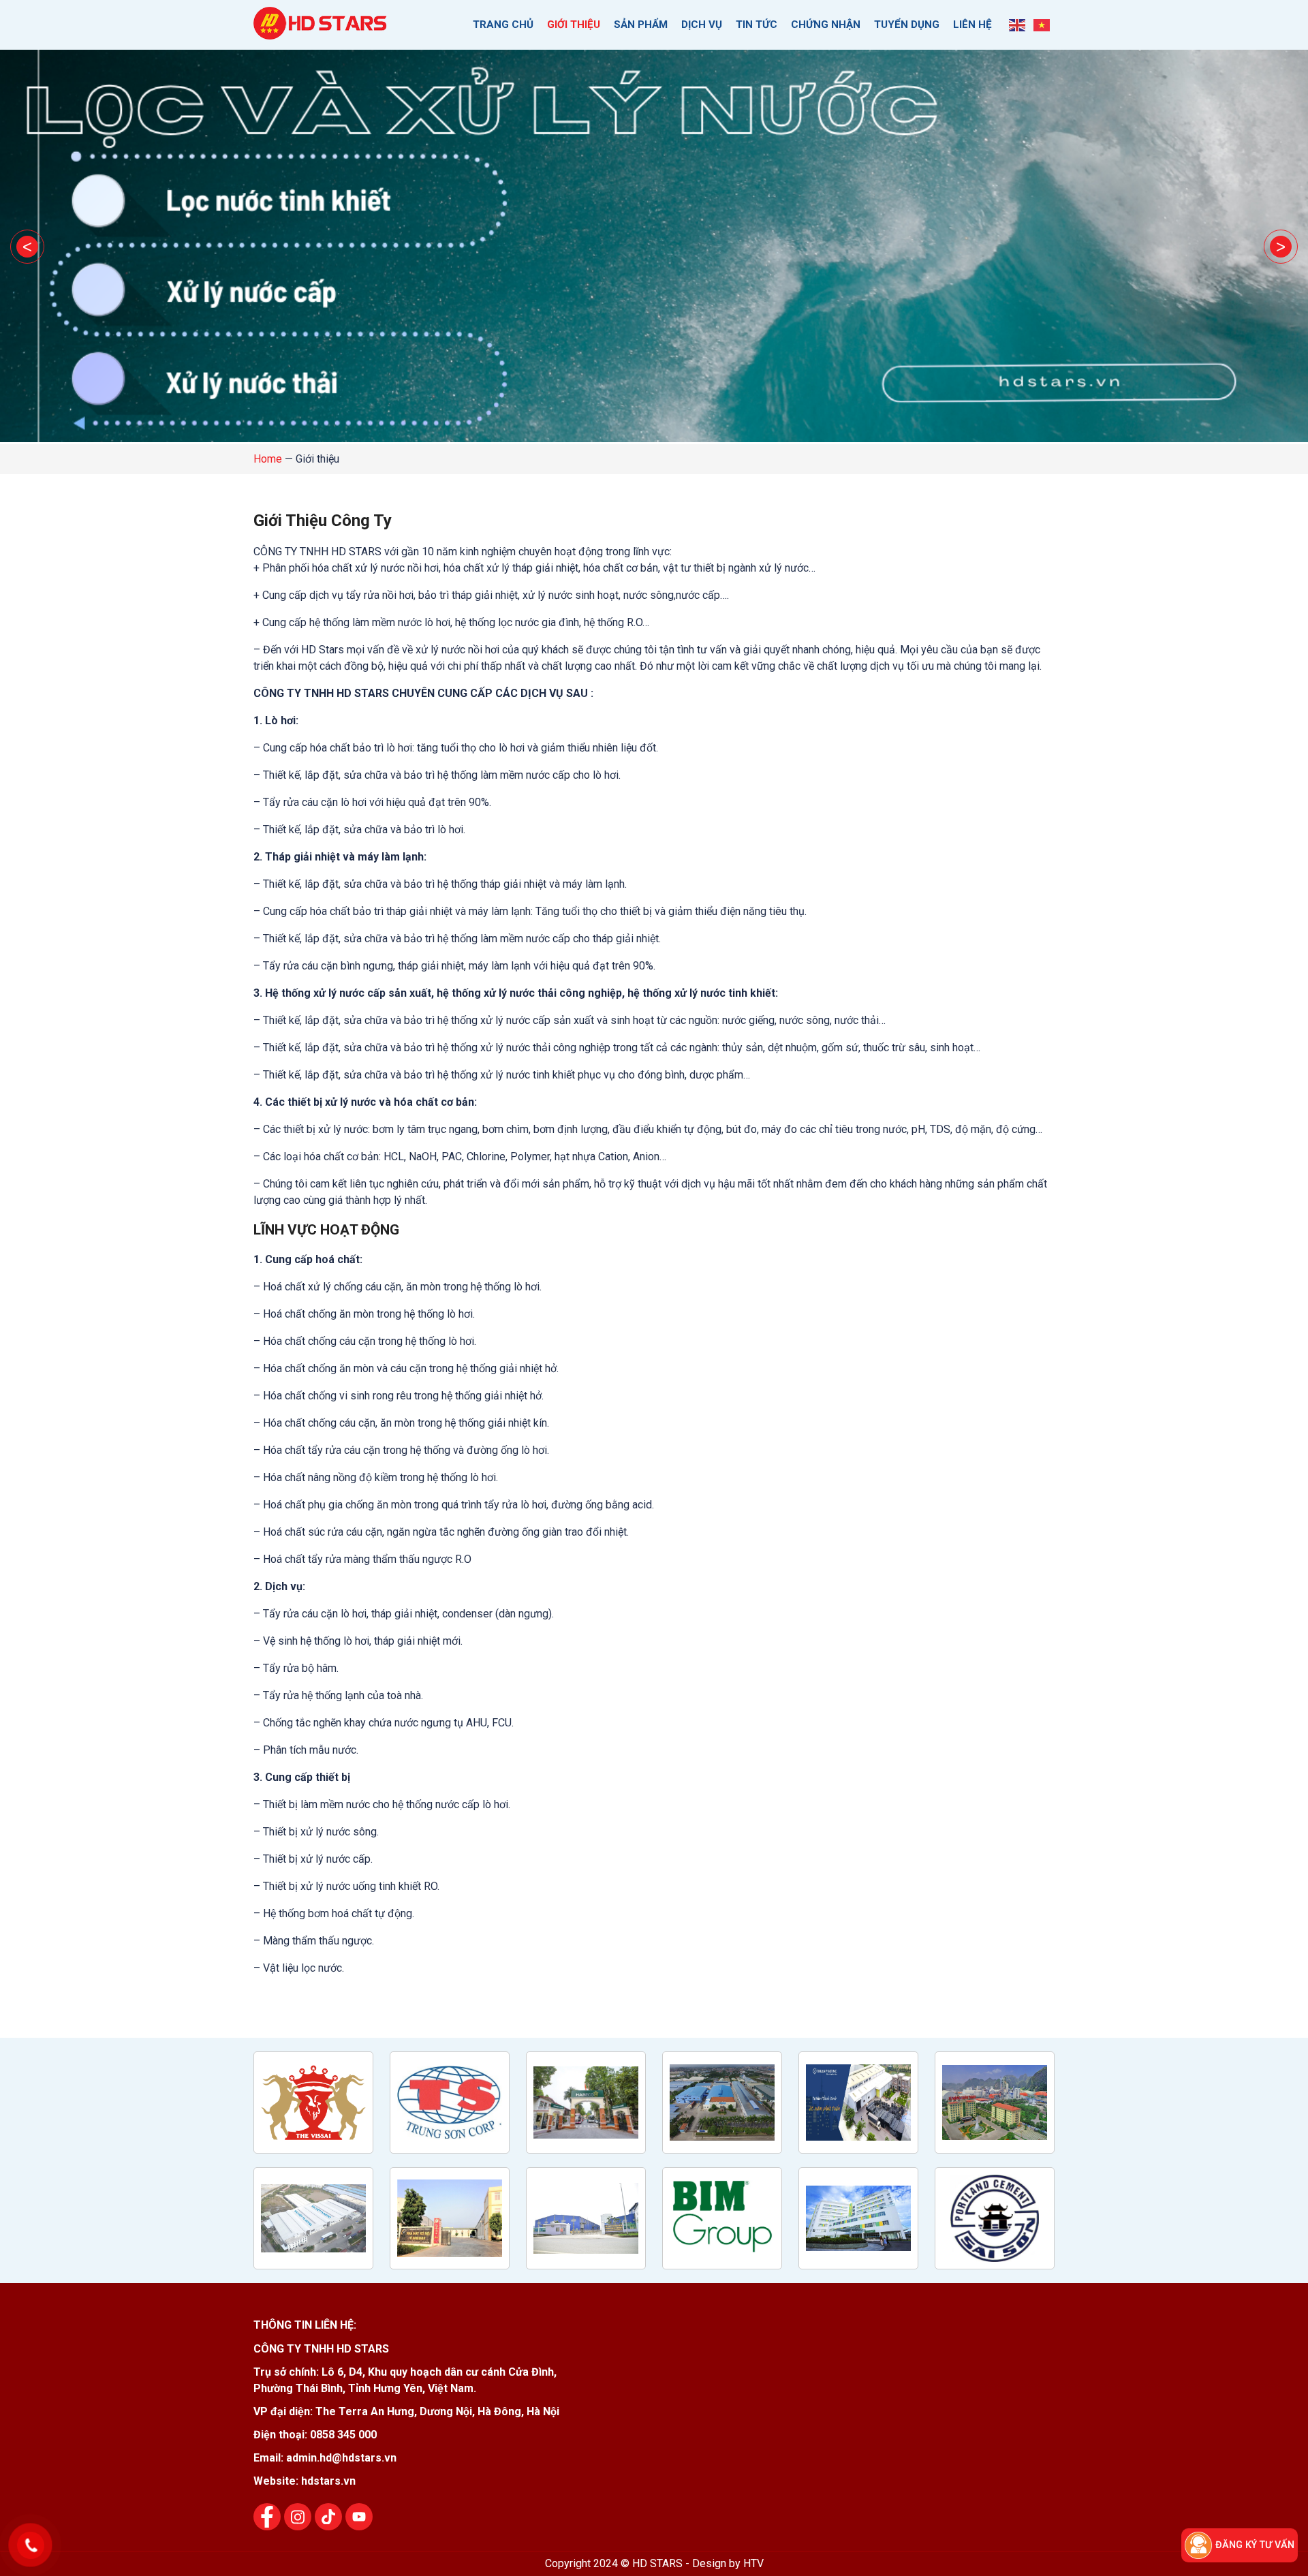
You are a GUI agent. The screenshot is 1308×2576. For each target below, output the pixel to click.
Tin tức (757, 25)
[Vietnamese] (1042, 25)
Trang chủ (503, 25)
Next (1281, 247)
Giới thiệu (574, 25)
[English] (1018, 25)
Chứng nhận (826, 25)
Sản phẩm (641, 25)
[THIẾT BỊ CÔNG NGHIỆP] (322, 32)
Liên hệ (972, 25)
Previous (27, 247)
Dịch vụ (702, 25)
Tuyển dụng (907, 25)
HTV (753, 2563)
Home (268, 459)
